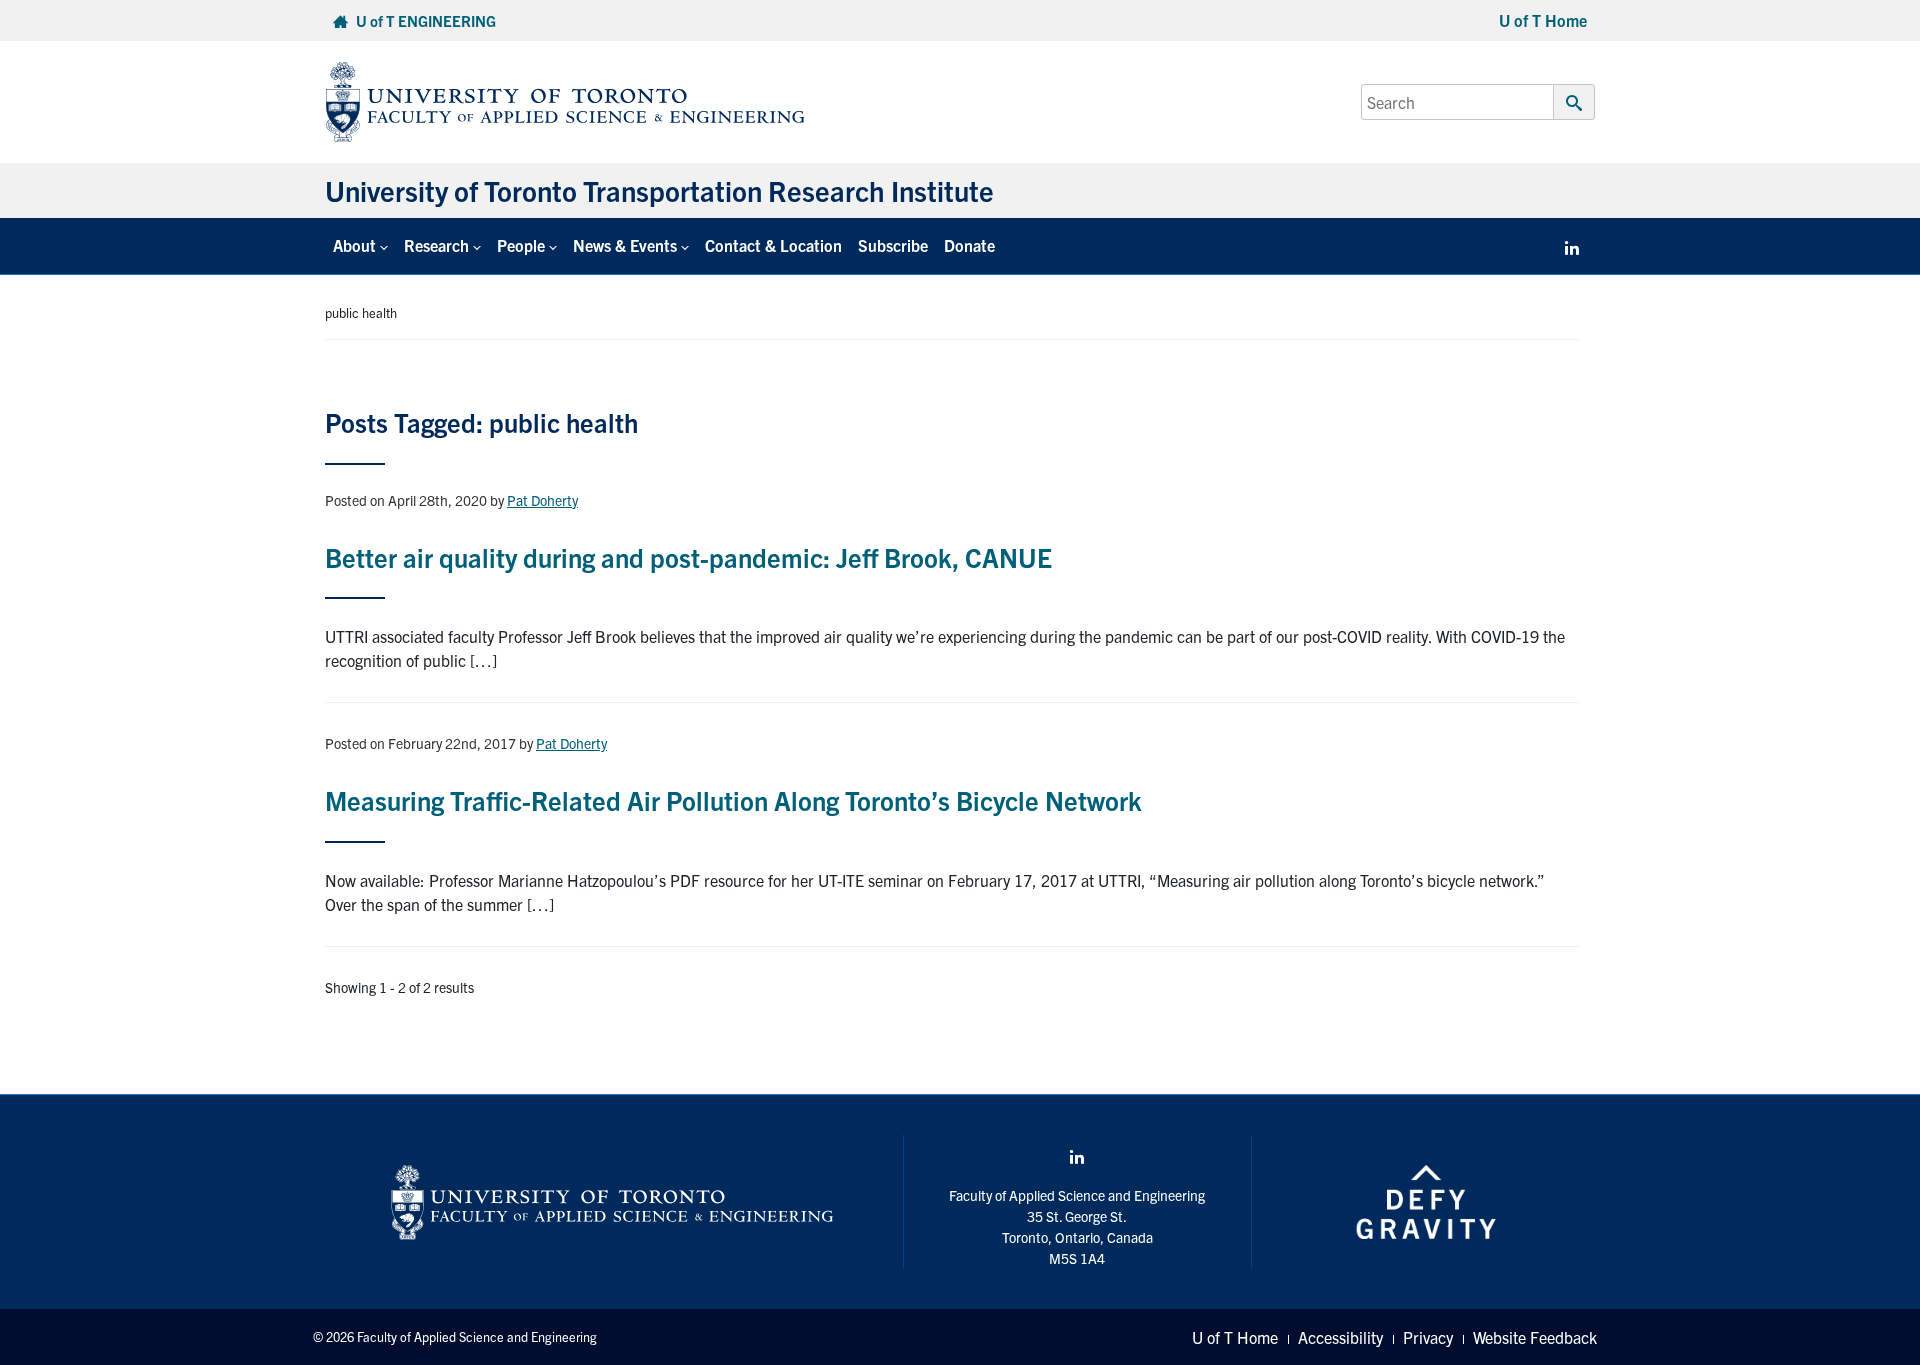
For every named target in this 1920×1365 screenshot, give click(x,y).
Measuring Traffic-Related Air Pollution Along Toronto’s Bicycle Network (733, 799)
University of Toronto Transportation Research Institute (659, 190)
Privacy (1428, 1337)
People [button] (521, 245)
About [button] (354, 245)
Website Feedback (1535, 1337)
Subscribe (893, 245)
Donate (969, 245)
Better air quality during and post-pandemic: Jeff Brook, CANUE (688, 556)
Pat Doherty (542, 500)
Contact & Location (773, 245)
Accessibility (1340, 1337)
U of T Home (1543, 20)
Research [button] (436, 245)
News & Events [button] (625, 245)
